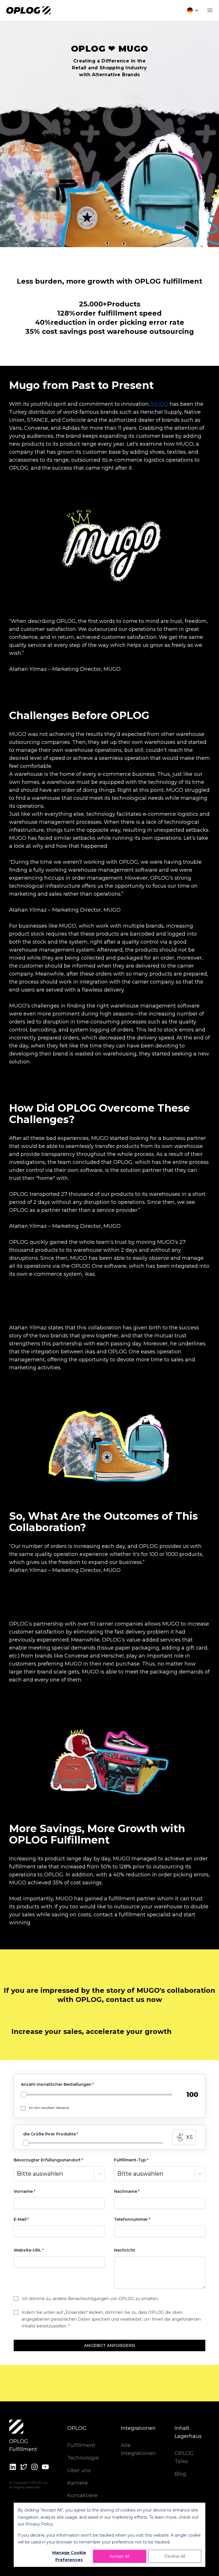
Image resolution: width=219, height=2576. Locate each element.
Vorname (23, 2191)
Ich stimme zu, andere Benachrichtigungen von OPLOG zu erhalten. (90, 2299)
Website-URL (28, 2250)
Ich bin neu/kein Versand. (49, 2108)
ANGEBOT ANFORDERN (110, 2345)
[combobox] (17, 2174)
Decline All (175, 2556)
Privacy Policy (39, 2524)
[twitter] (24, 2467)
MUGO (160, 404)
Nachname (126, 2191)
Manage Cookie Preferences (69, 2556)
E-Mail (20, 2219)
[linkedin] (13, 2467)
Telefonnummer (131, 2219)
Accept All (119, 2556)
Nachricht (125, 2250)
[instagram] (35, 2467)
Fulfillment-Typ (130, 2160)
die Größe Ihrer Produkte (49, 2134)
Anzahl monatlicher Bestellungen (56, 2084)
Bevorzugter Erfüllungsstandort (47, 2160)
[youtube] (45, 2467)
